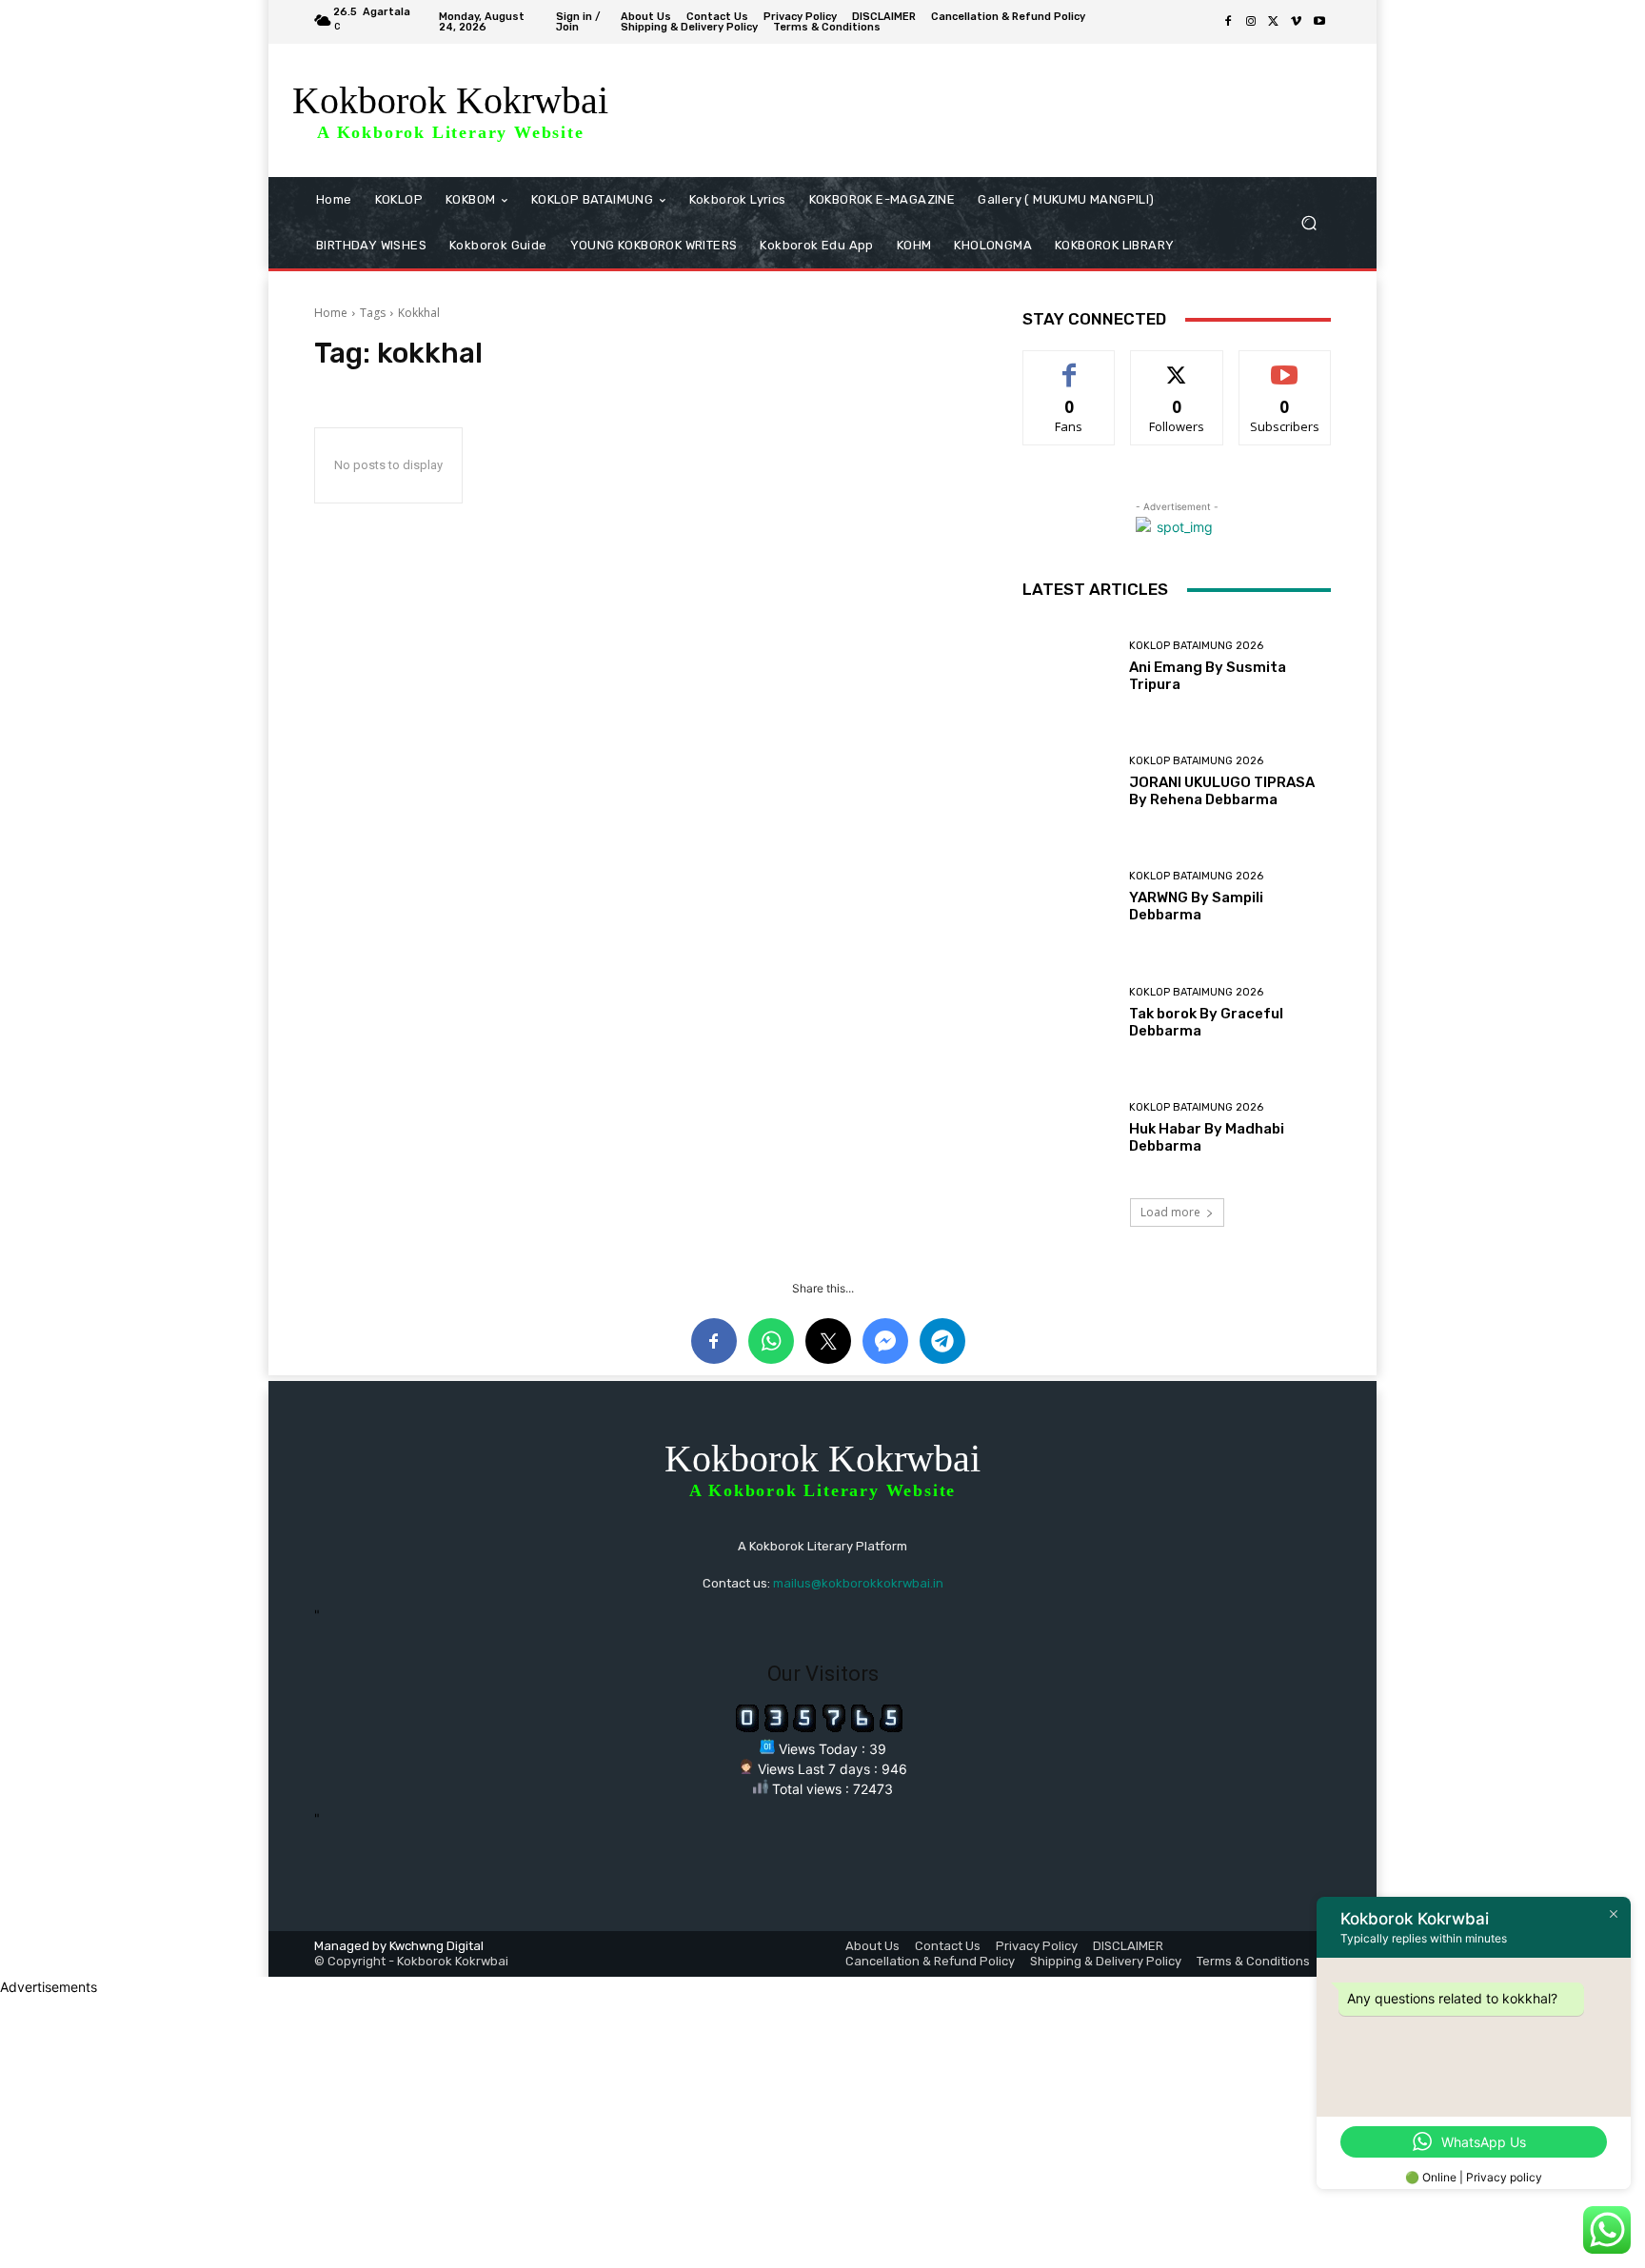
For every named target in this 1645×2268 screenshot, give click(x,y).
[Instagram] (1251, 22)
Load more (1170, 1212)
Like (1070, 365)
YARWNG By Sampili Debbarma (1196, 906)
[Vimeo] (1297, 22)
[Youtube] (1319, 22)
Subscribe (1285, 365)
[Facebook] (1228, 22)
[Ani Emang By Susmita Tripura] (1069, 667)
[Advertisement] (571, 2130)
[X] (1274, 22)
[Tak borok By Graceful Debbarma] (1069, 1013)
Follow (1177, 365)
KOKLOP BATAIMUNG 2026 (1196, 646)
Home (331, 313)
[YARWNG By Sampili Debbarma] (1069, 897)
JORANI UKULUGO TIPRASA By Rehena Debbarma (1222, 791)
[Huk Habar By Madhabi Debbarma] (1069, 1128)
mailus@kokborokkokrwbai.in (858, 1583)
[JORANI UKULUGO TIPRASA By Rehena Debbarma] (1069, 782)
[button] (1308, 223)
